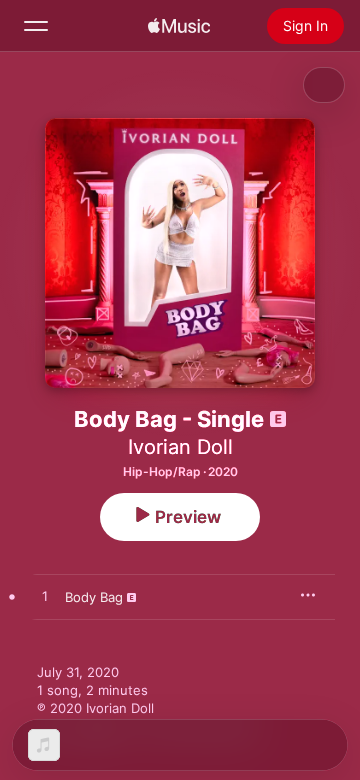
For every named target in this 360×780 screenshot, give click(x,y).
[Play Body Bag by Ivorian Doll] (45, 597)
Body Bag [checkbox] (94, 597)
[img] (179, 26)
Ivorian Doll (180, 447)
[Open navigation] (36, 26)
